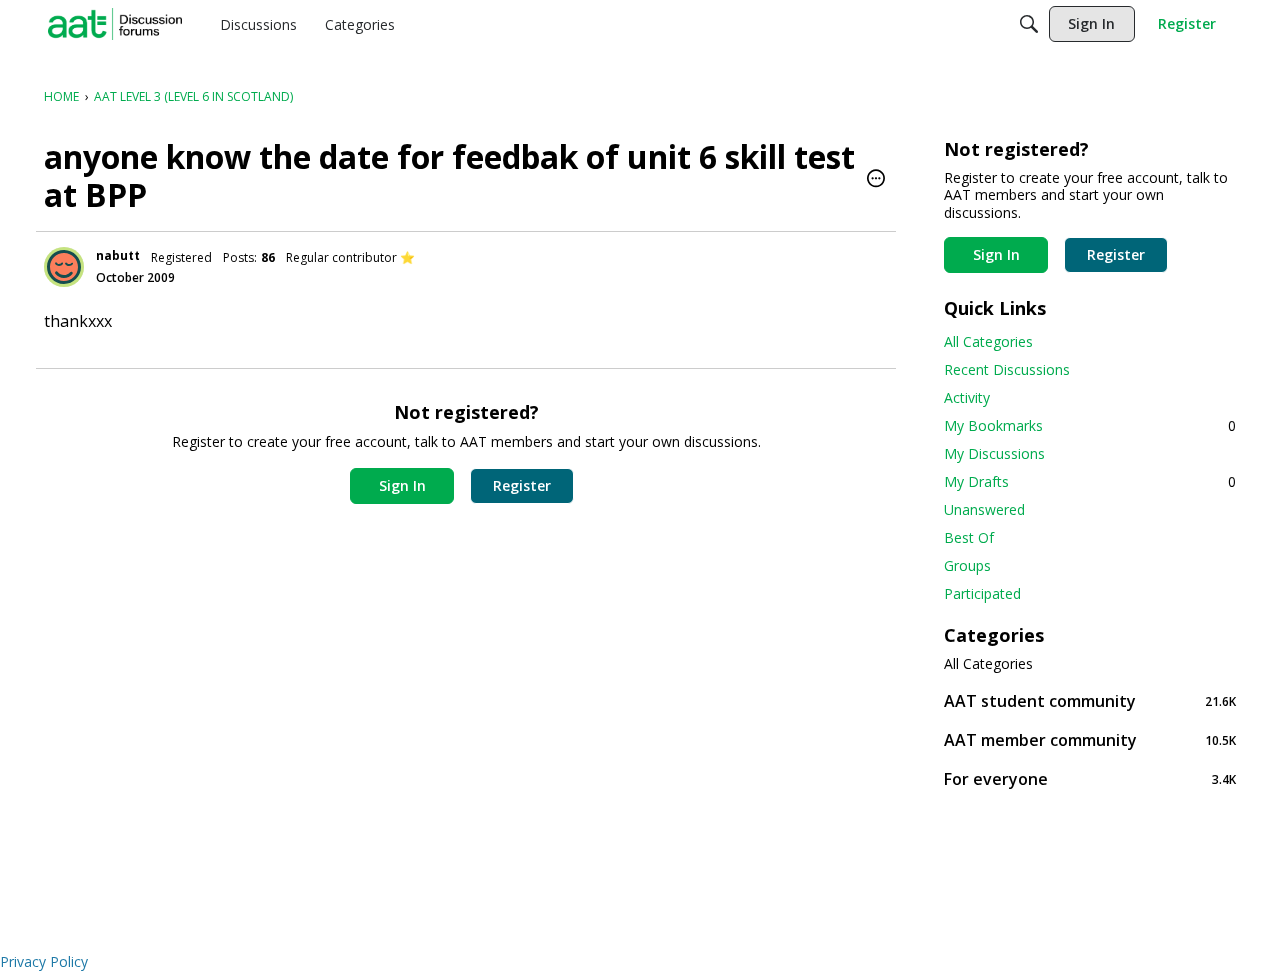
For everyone (1090, 778)
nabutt (118, 255)
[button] (876, 180)
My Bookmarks (1090, 425)
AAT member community (1090, 739)
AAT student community (1090, 700)
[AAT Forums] (115, 24)
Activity (967, 397)
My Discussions (994, 453)
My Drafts (1090, 481)
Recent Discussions (1007, 369)
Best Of (969, 537)
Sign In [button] (402, 485)
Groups (967, 565)
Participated (982, 593)
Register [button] (522, 485)
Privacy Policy (44, 961)
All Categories (988, 341)
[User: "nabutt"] (64, 267)
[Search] (1029, 24)
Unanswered (984, 509)
